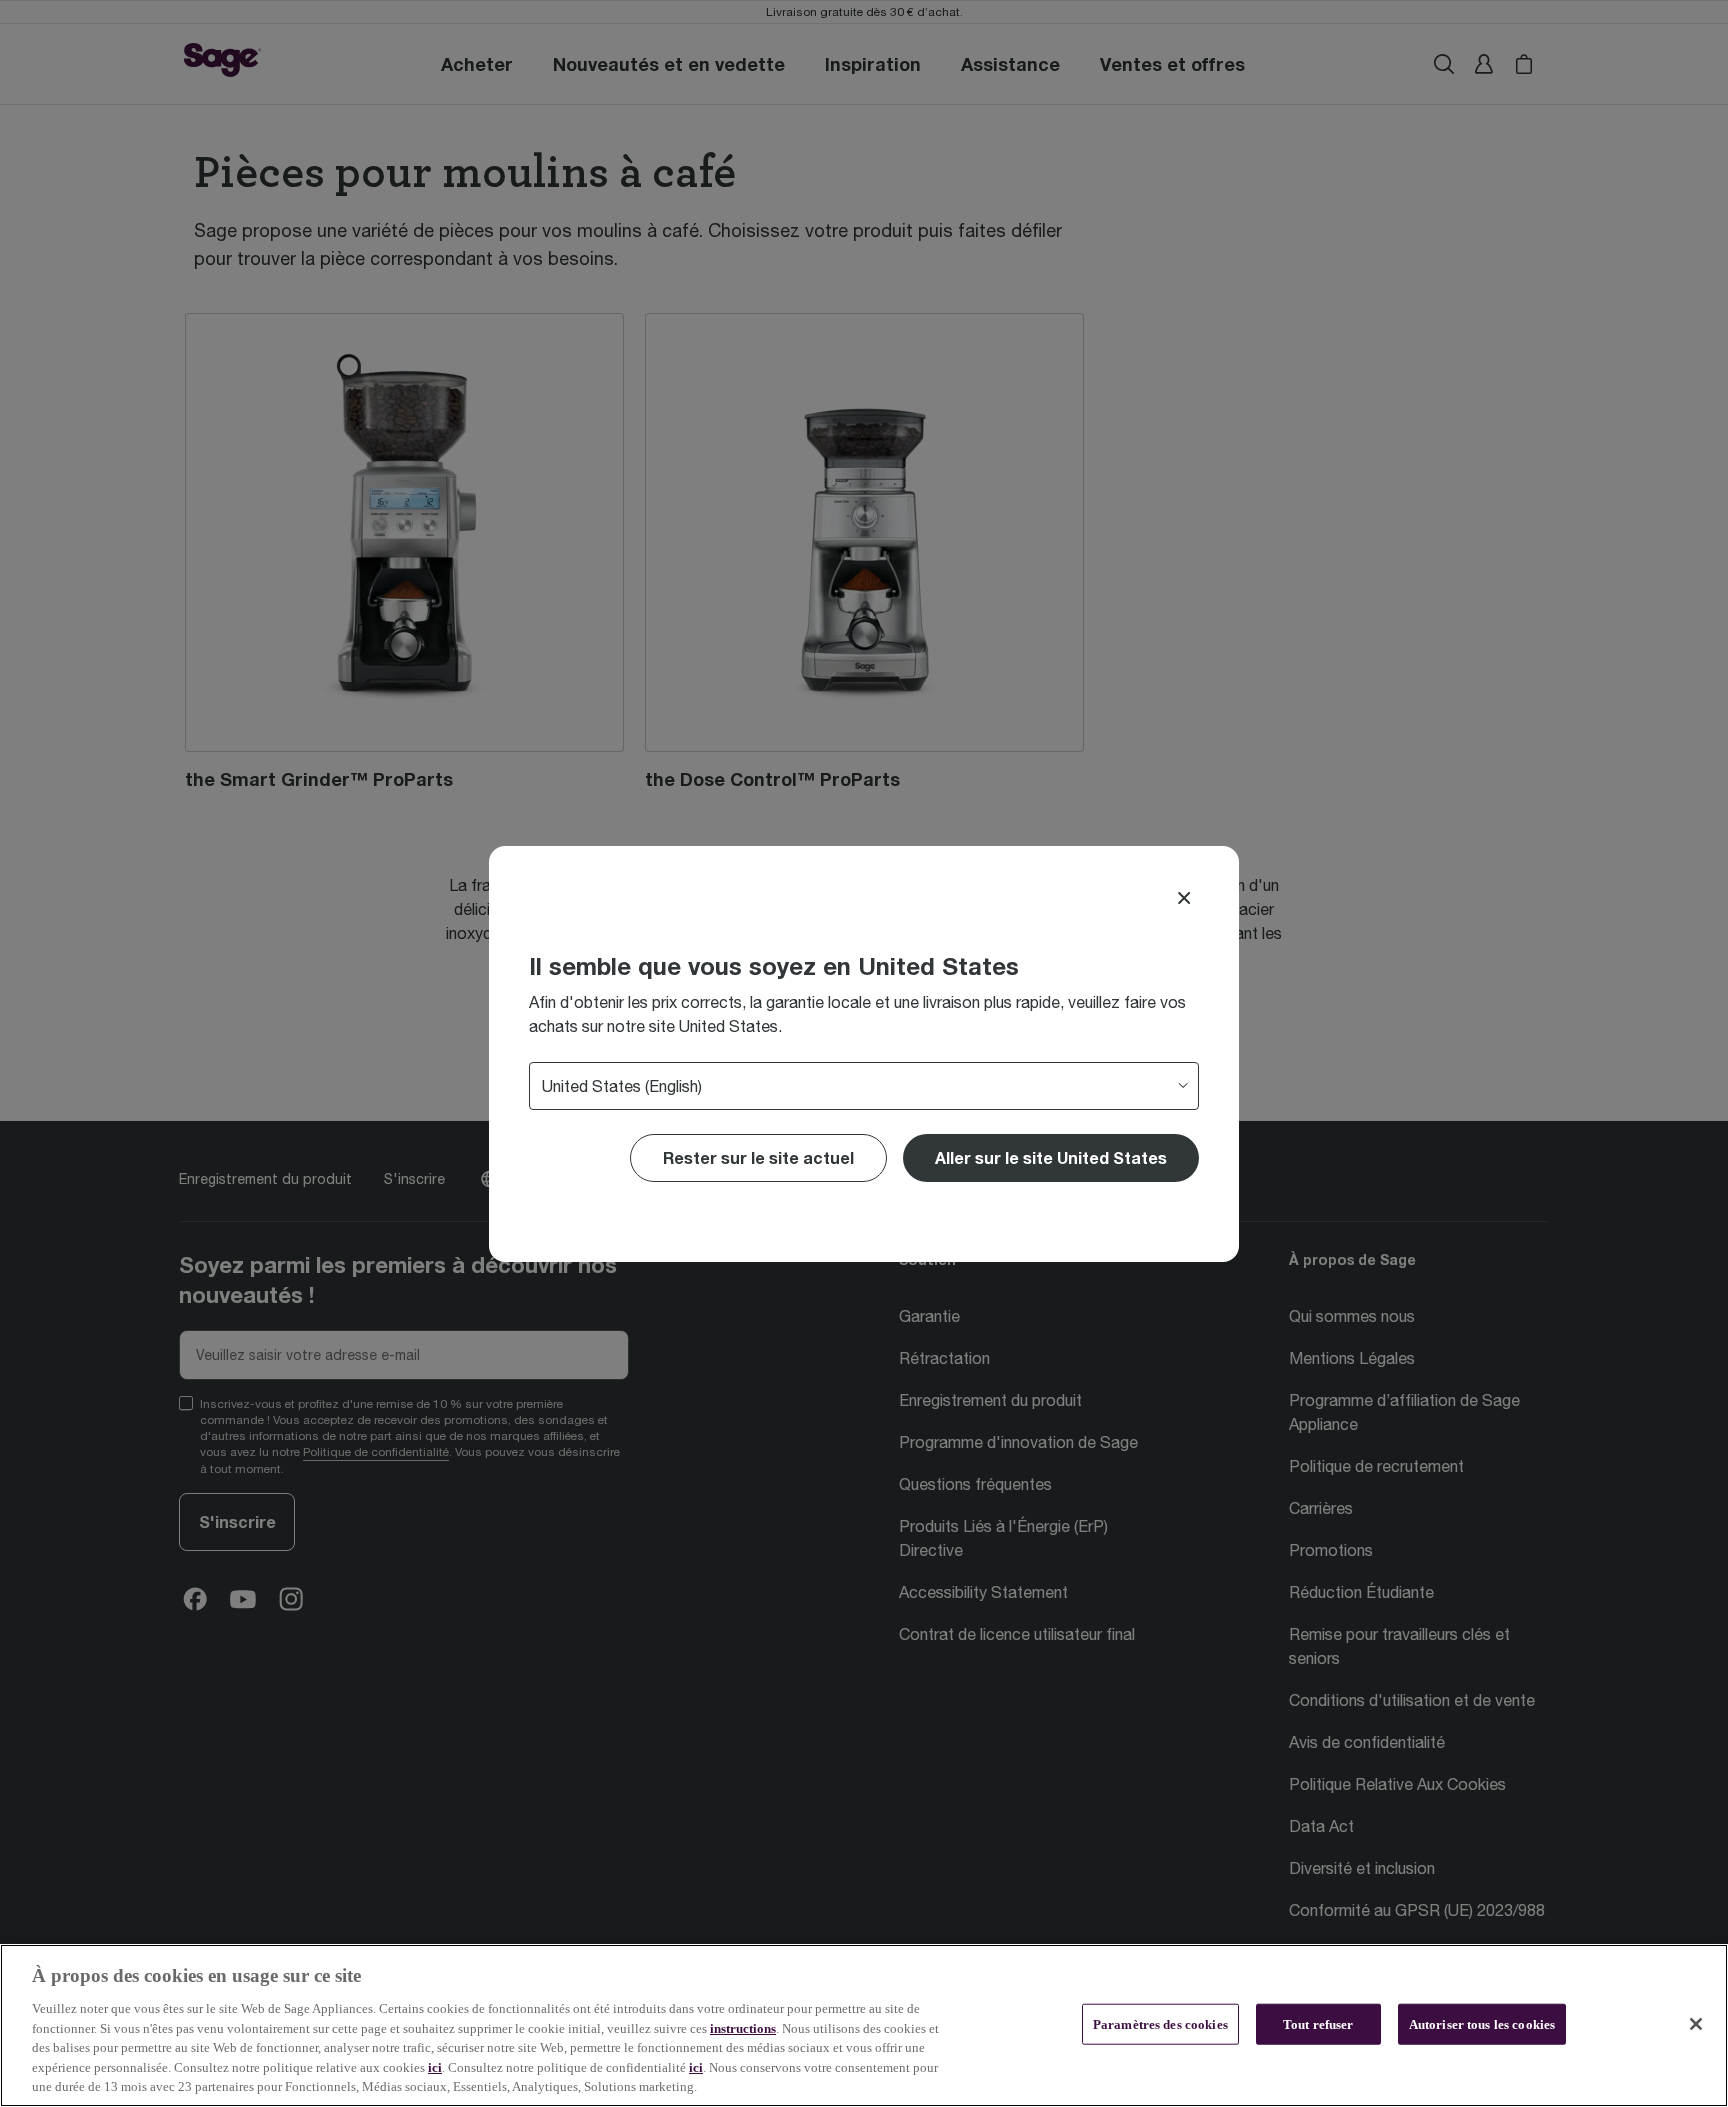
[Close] (1184, 898)
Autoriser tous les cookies (1482, 2023)
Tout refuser (1318, 2023)
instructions (743, 2028)
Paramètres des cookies (1160, 2023)
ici (435, 2067)
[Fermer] (1696, 2024)
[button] (1051, 1158)
